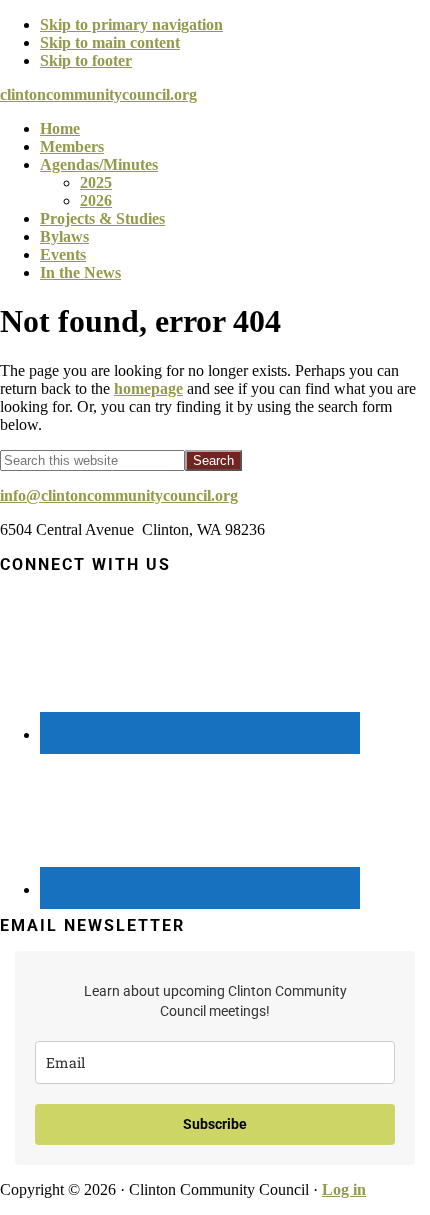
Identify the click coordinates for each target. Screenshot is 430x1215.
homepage (148, 388)
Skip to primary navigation (131, 24)
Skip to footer (86, 60)
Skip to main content (110, 42)
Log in (344, 1189)
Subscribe (215, 1124)
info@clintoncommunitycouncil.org (119, 495)
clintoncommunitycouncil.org (98, 94)
